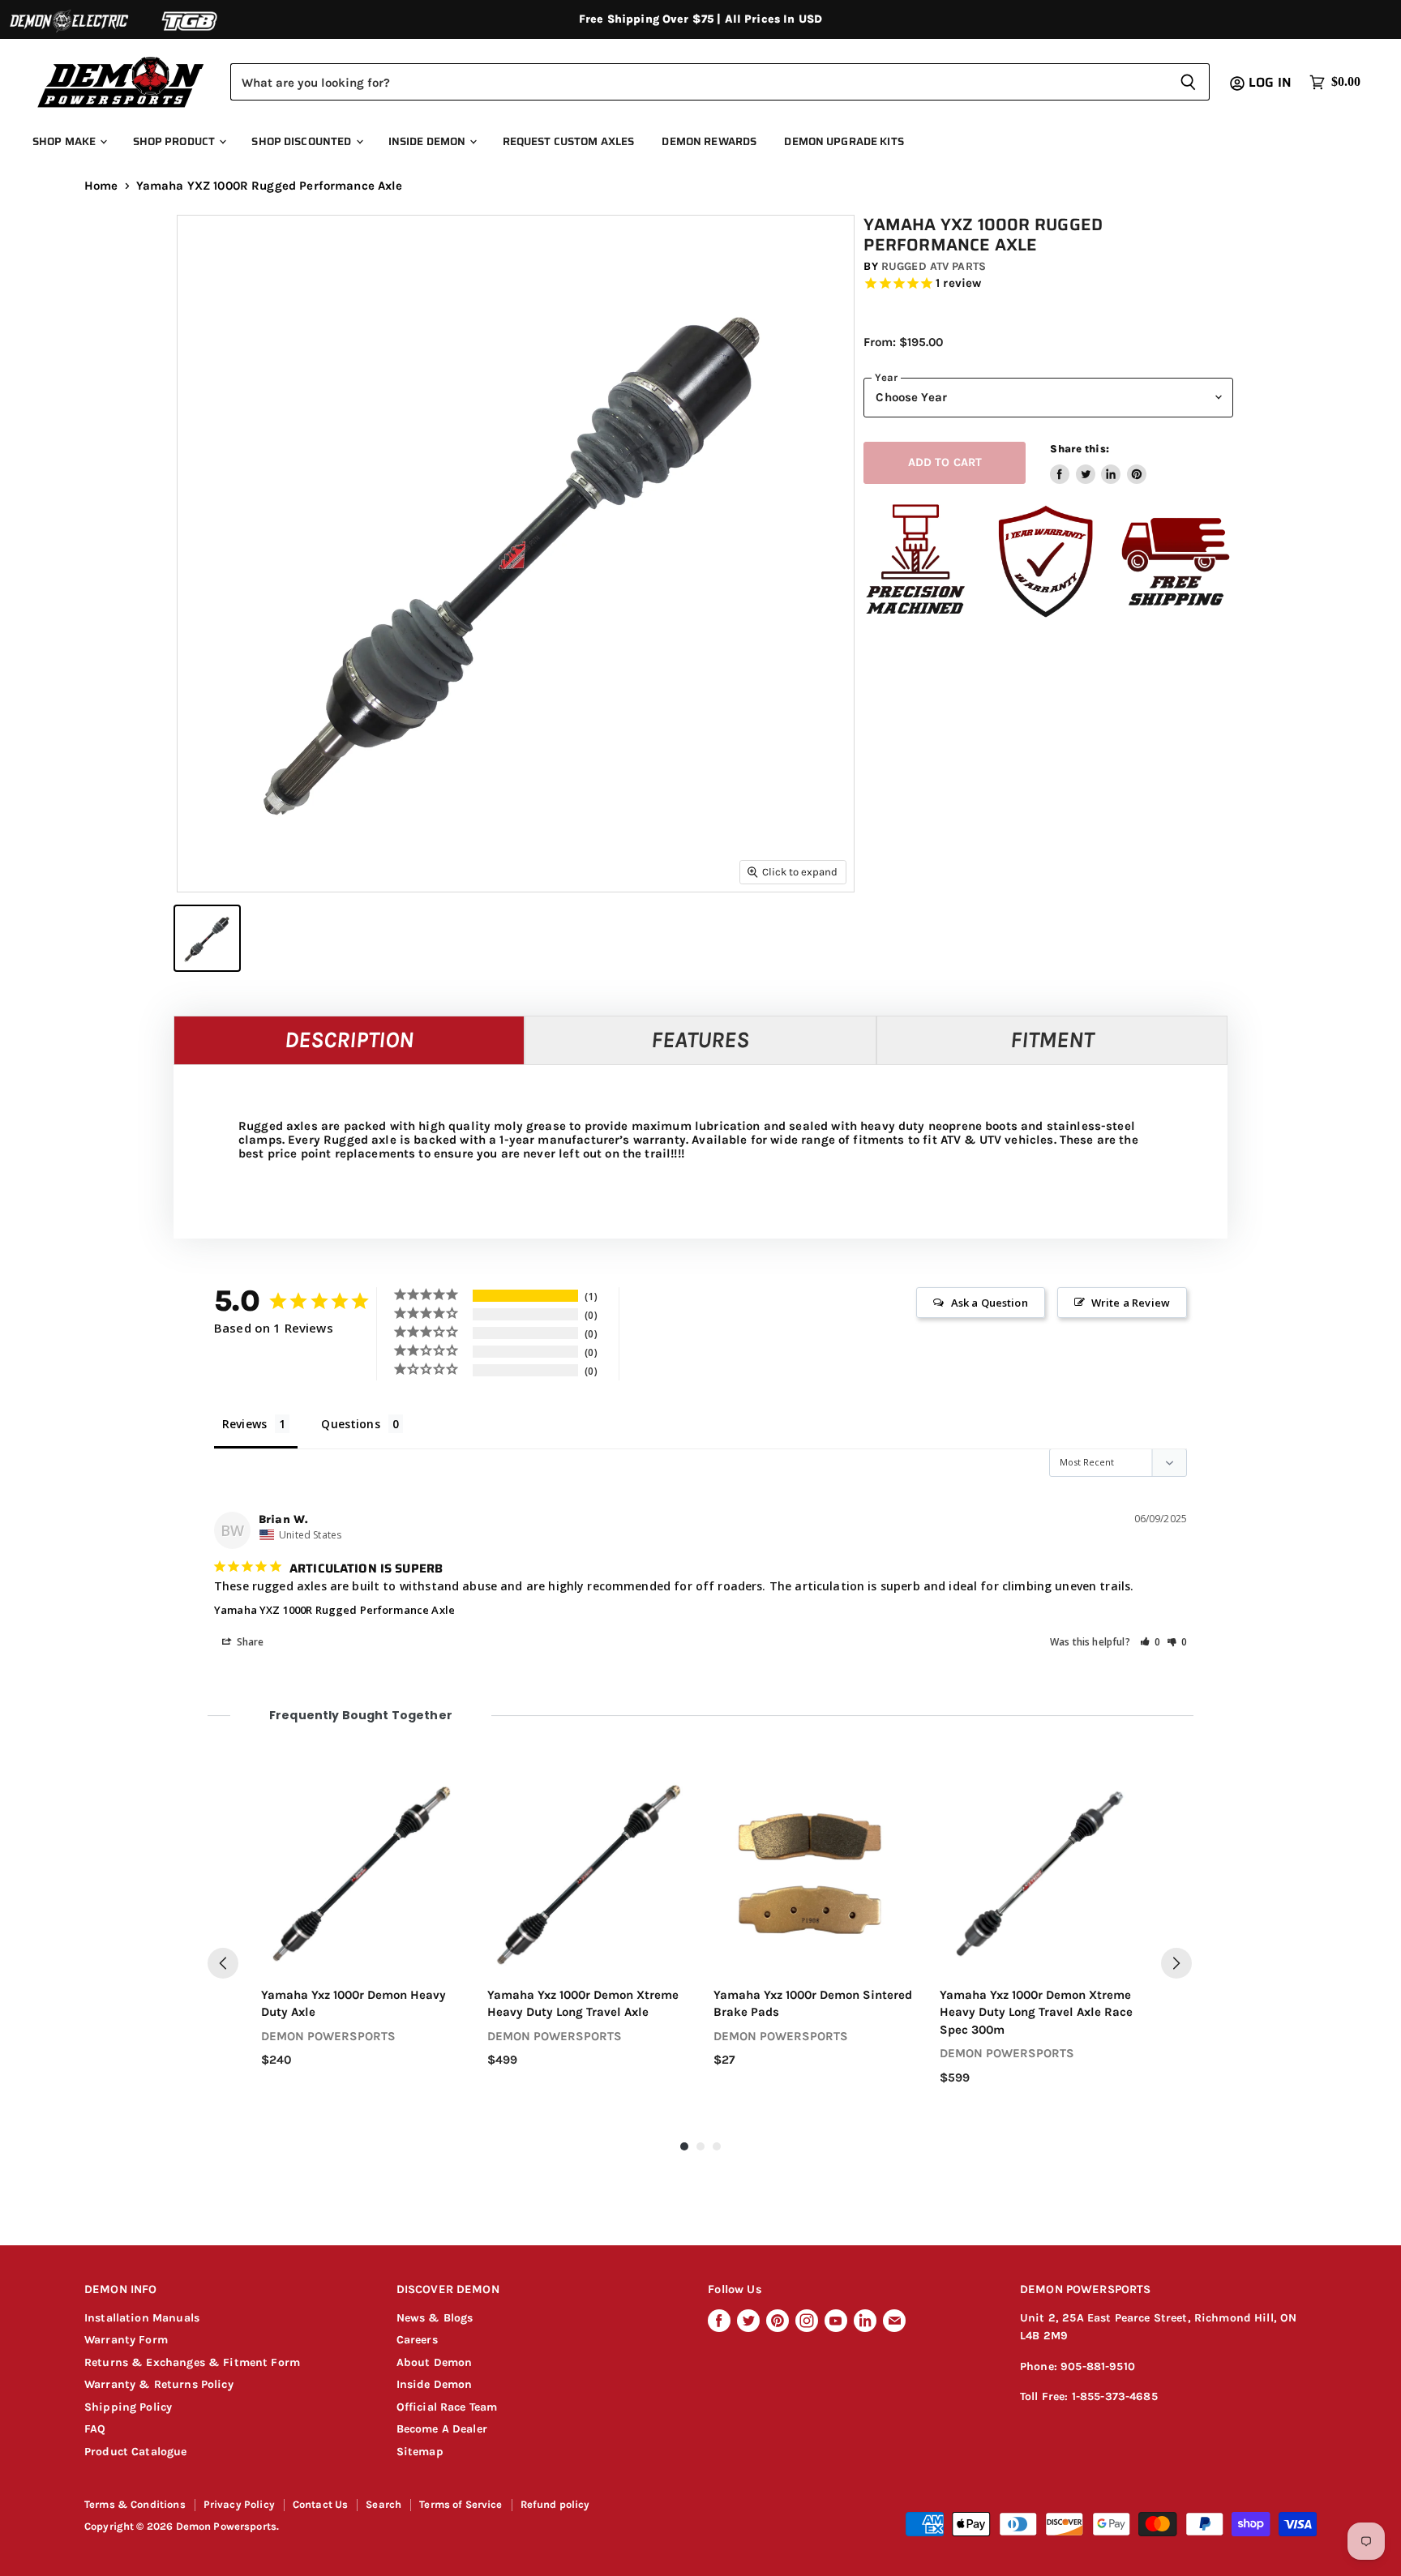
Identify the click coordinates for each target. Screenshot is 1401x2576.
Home (101, 186)
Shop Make (65, 141)
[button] (1150, 1642)
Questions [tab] (350, 1424)
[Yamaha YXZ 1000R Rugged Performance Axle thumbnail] (207, 938)
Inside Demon (428, 141)
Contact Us (321, 2504)
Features (700, 1040)
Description (349, 1040)
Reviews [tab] (244, 1424)
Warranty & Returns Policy (159, 2384)
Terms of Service (461, 2504)
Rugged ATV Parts (934, 266)
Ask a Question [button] (990, 1303)
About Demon (435, 2362)
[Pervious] (223, 1963)
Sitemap (420, 2452)
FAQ (95, 2429)
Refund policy (555, 2504)
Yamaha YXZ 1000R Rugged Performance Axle (334, 1610)
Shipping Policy (128, 2407)
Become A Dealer (442, 2429)
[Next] (1176, 1963)
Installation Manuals (142, 2318)
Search (383, 2504)
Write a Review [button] (1131, 1303)
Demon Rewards (709, 141)
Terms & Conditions (135, 2504)
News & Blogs (435, 2318)
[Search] (1188, 82)
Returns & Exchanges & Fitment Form (192, 2362)
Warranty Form (126, 2340)
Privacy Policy (239, 2504)
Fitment (1052, 1040)
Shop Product (176, 141)
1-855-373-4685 (1115, 2396)
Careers (417, 2340)
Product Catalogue (136, 2452)
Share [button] (249, 1642)
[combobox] (698, 82)
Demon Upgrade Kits (844, 141)
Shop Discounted (302, 141)
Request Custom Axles (569, 141)
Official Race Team (447, 2407)
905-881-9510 (1098, 2366)
